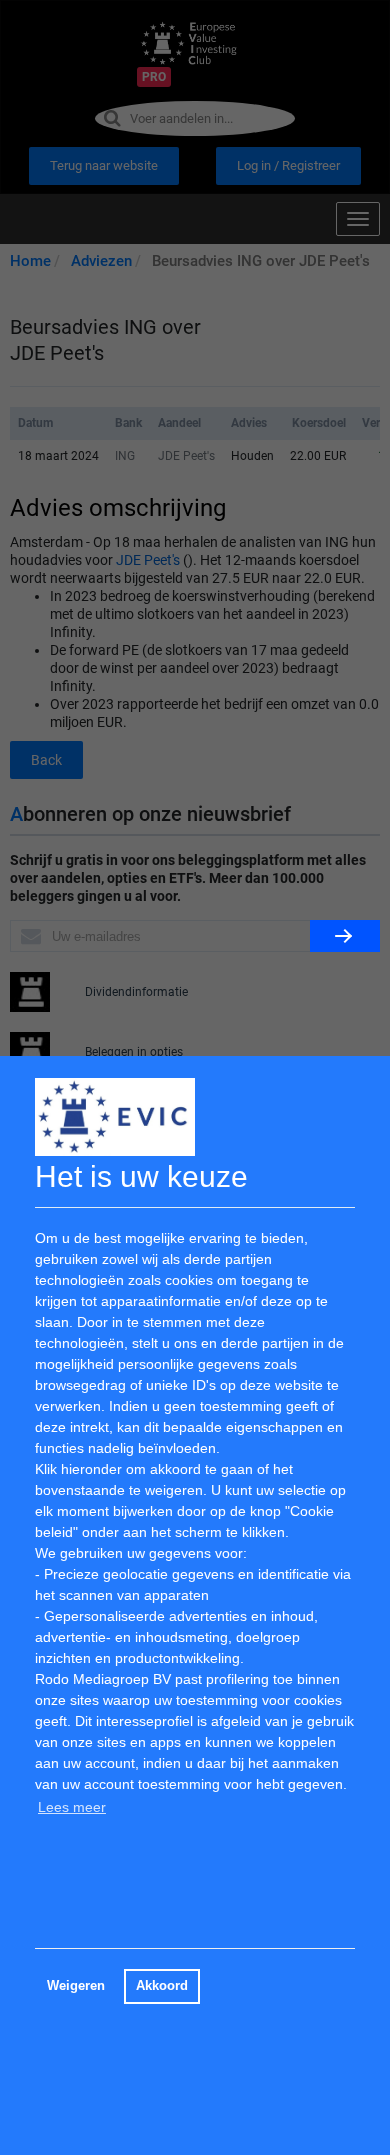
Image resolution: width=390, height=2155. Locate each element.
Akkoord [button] (162, 1986)
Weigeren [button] (76, 1986)
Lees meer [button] (72, 1807)
